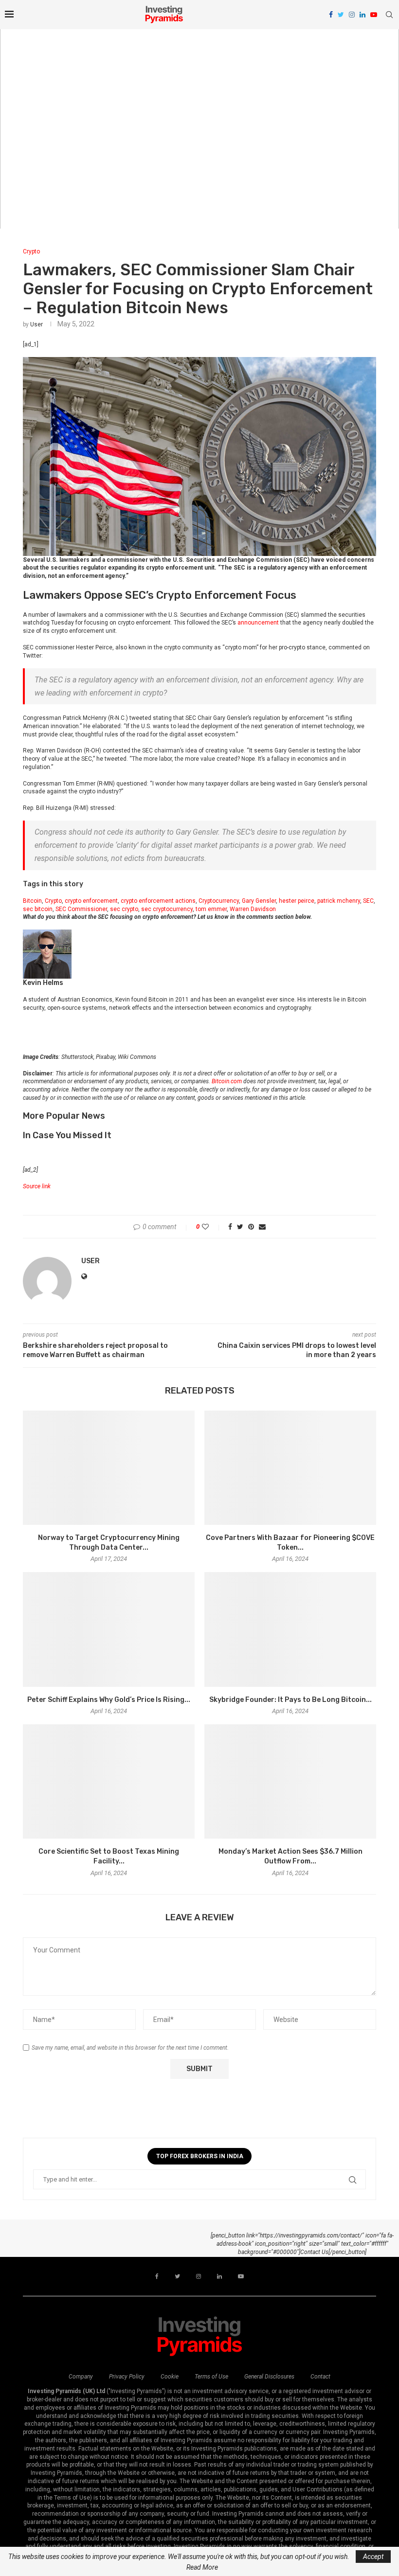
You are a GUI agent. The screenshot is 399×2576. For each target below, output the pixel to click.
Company (81, 2377)
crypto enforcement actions (158, 901)
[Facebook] (331, 15)
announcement (258, 623)
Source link (37, 1186)
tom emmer (211, 909)
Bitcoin (32, 901)
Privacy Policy (127, 2377)
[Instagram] (352, 15)
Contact (320, 2377)
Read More (202, 2567)
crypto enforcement (91, 901)
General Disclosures (269, 2377)
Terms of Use (211, 2377)
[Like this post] (212, 1227)
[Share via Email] (262, 1227)
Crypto (31, 251)
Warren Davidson (253, 909)
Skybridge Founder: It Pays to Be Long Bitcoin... (290, 1700)
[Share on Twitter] (240, 1227)
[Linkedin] (363, 15)
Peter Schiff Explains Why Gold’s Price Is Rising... (109, 1700)
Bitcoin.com (227, 1081)
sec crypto (124, 909)
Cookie (170, 2377)
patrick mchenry (339, 901)
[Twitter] (341, 15)
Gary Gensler (259, 901)
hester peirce (297, 901)
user (36, 324)
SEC (368, 901)
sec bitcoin (38, 909)
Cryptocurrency (219, 901)
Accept (373, 2557)
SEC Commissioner (81, 909)
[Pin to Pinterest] (251, 1227)
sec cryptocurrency (167, 909)
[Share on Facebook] (230, 1227)
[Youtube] (374, 15)
